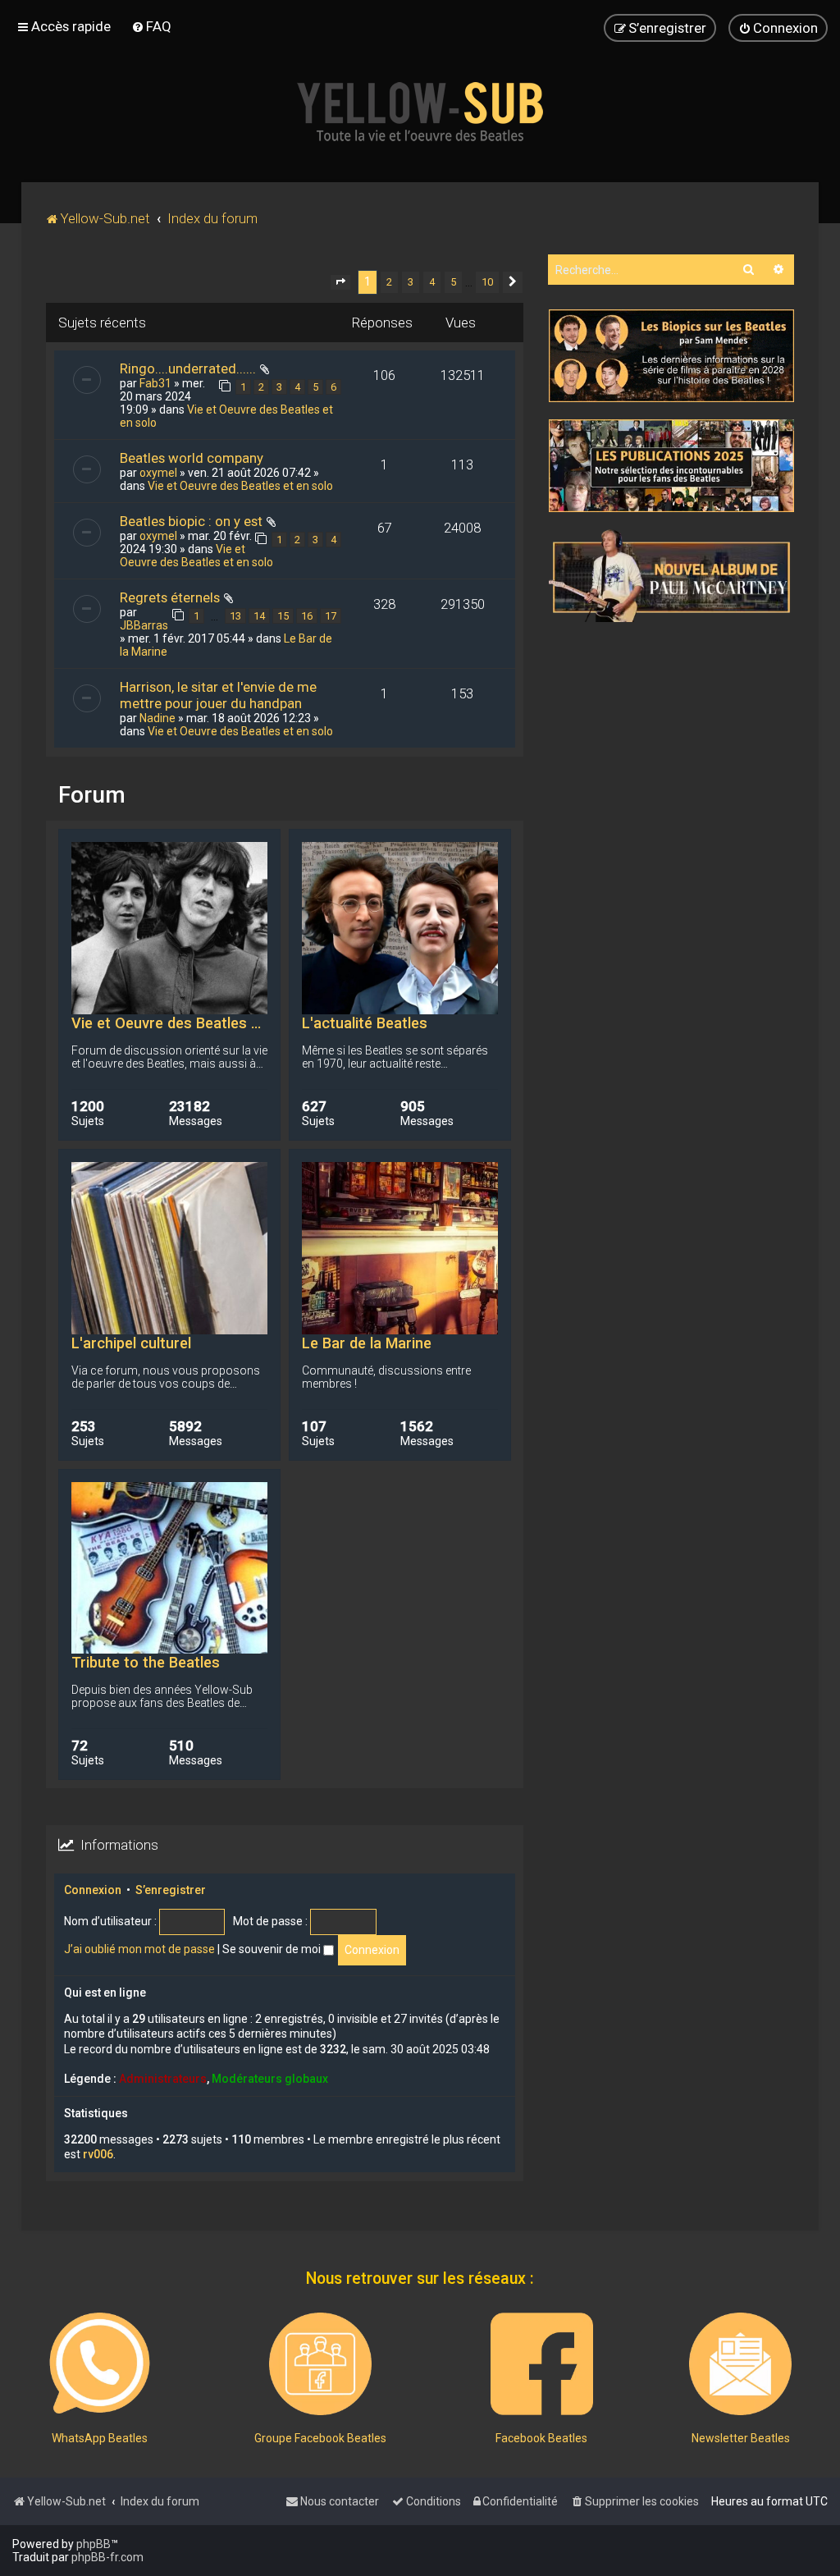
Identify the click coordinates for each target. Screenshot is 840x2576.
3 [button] (411, 282)
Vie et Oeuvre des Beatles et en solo (240, 486)
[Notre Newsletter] (740, 2364)
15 (283, 616)
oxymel (158, 473)
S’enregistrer (171, 1890)
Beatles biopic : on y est (191, 521)
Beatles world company (192, 458)
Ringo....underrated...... (188, 368)
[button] (340, 282)
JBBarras (144, 625)
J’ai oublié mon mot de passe (139, 1949)
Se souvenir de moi (273, 1949)
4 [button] (432, 282)
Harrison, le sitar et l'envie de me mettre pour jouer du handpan (218, 695)
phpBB (94, 2544)
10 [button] (487, 282)
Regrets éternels (170, 597)
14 (259, 616)
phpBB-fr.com (107, 2557)
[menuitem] (151, 26)
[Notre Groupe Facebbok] (320, 2364)
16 (307, 616)
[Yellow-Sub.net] (420, 112)
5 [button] (453, 282)
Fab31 (155, 383)
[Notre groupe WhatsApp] (100, 2364)
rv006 (98, 2154)
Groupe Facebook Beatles (320, 2438)
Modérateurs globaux (270, 2079)
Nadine (157, 718)
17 (331, 616)
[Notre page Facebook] (542, 2364)
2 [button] (389, 282)
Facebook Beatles (541, 2438)
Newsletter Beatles (741, 2438)
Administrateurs (163, 2079)
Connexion (93, 1890)
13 (235, 616)
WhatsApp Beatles (100, 2438)
